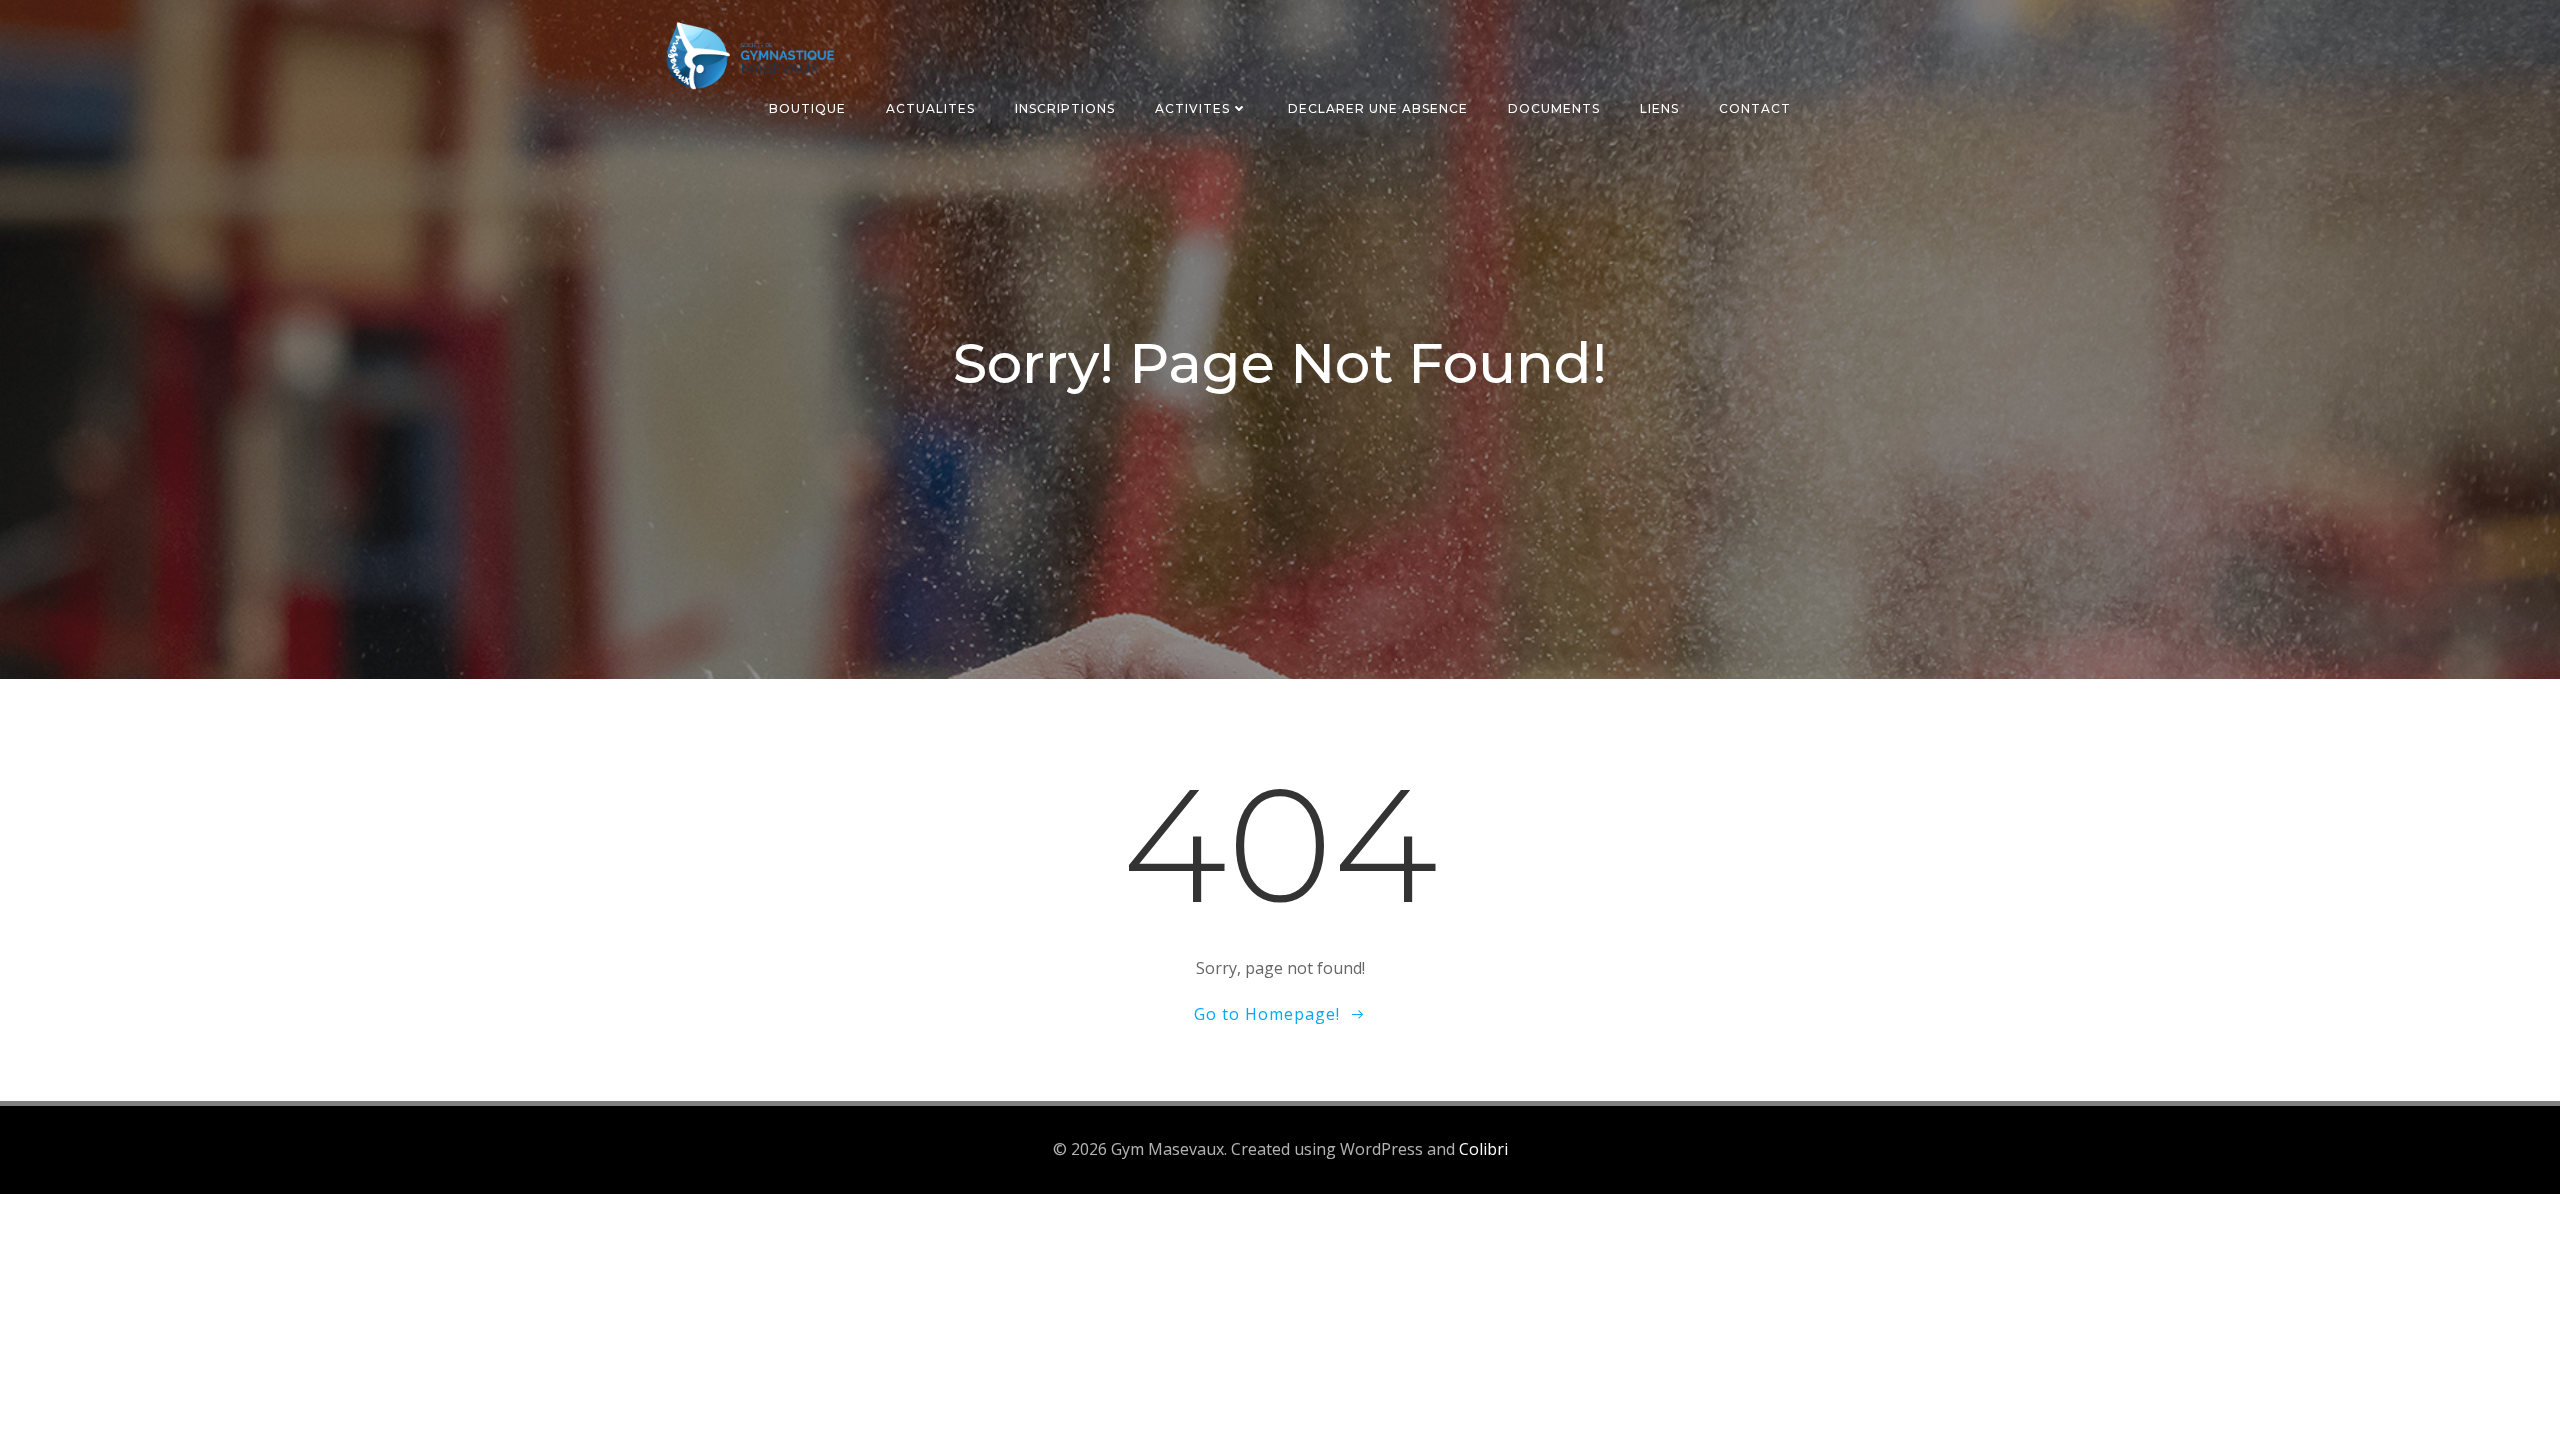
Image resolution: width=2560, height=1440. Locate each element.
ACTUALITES (930, 108)
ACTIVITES (1192, 108)
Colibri (1483, 1149)
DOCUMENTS (1554, 108)
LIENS (1659, 108)
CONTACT (1755, 108)
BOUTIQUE (807, 108)
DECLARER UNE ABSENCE (1378, 108)
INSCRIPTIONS (1065, 108)
